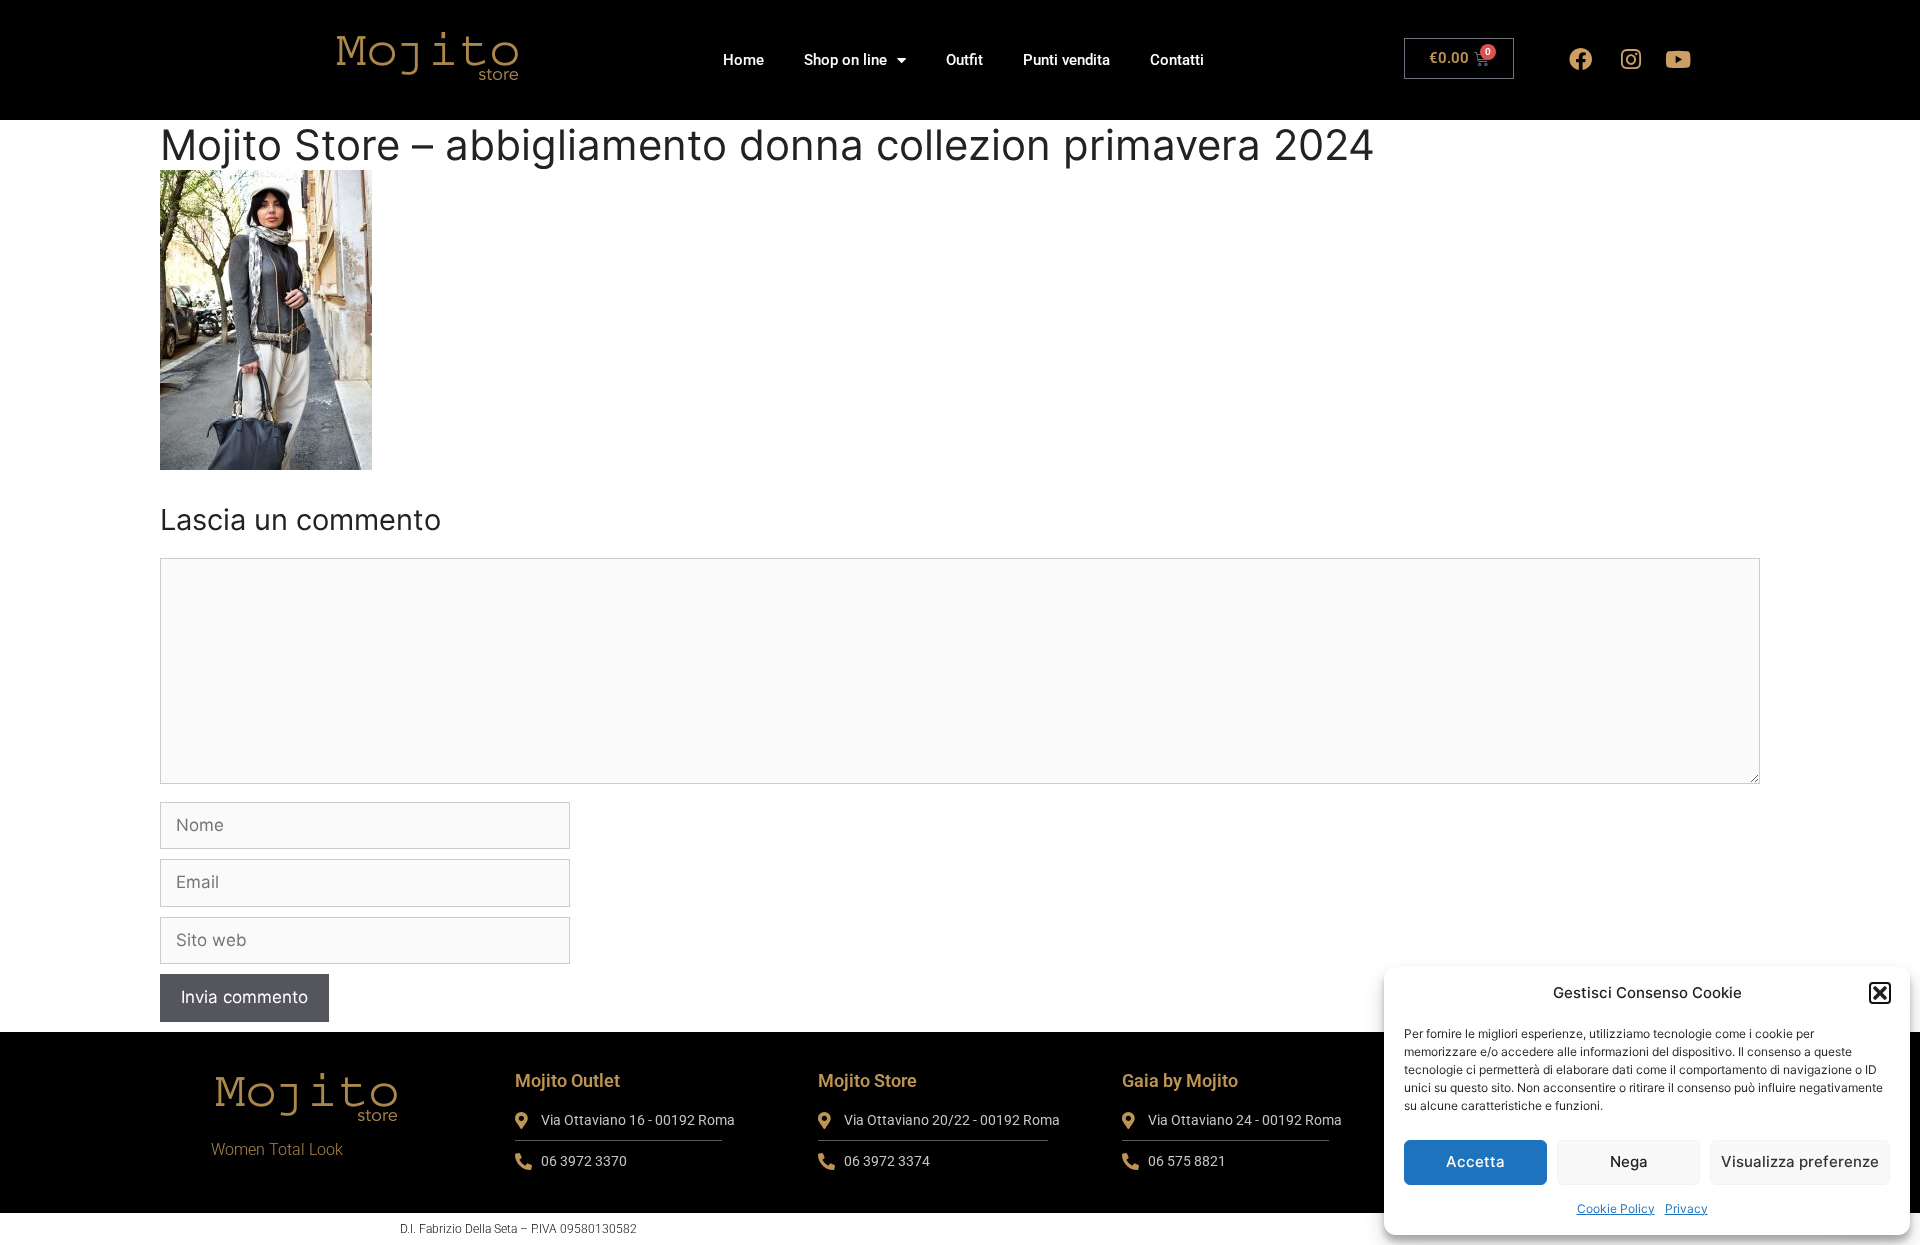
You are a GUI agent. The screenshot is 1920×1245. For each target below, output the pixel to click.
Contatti (1177, 60)
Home (743, 60)
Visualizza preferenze (1800, 1161)
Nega (1629, 1161)
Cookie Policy (1616, 1208)
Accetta (1475, 1161)
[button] (1880, 993)
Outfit (964, 60)
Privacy (1686, 1208)
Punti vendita (1066, 60)
